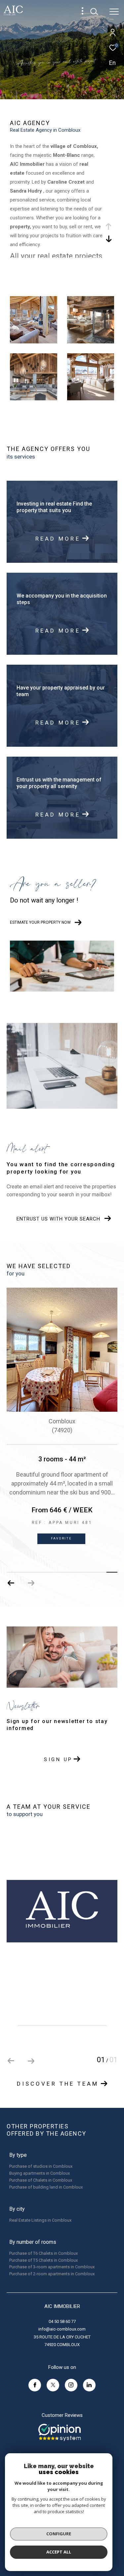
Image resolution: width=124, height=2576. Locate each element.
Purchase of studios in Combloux (41, 2166)
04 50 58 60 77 (62, 2321)
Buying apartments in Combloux (40, 2173)
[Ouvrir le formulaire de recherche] (94, 12)
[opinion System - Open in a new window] (60, 2432)
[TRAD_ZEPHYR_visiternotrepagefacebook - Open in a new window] (35, 2385)
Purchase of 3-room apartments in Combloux (52, 2267)
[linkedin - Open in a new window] (89, 2385)
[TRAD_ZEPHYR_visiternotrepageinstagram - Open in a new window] (71, 2385)
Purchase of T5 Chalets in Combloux (43, 2260)
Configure (59, 2534)
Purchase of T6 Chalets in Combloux (43, 2253)
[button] (31, 1583)
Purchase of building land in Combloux (46, 2187)
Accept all (59, 2552)
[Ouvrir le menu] (114, 12)
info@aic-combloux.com (62, 2329)
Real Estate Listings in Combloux (40, 2220)
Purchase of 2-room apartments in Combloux (52, 2274)
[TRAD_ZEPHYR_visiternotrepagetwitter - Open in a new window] (53, 2385)
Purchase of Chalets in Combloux (41, 2180)
